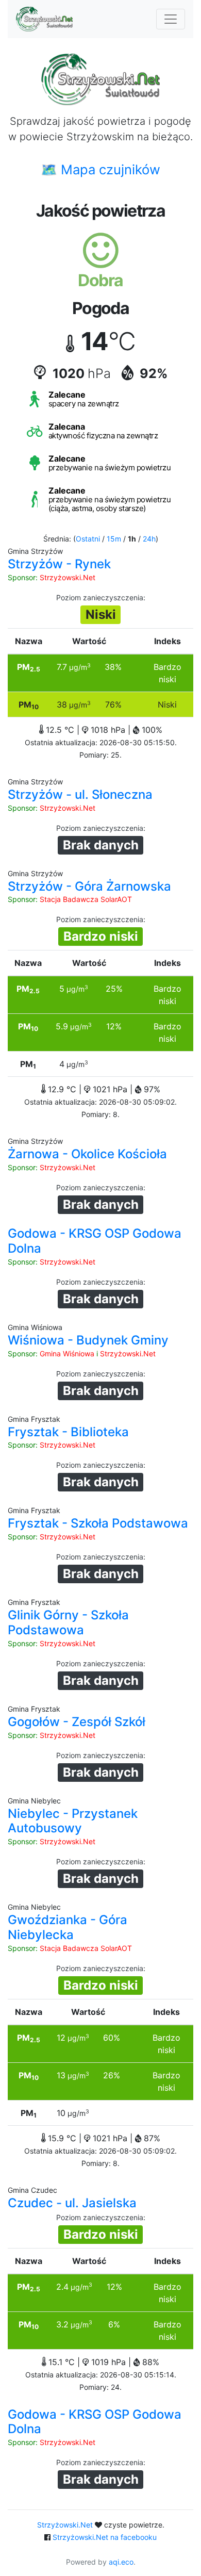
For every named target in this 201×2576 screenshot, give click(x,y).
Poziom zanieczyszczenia (100, 597)
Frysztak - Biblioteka (68, 1432)
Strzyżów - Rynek (59, 564)
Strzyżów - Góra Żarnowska (89, 886)
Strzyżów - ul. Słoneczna (80, 794)
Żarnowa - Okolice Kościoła (87, 1154)
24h (149, 539)
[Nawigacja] (171, 19)
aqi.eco (121, 2562)
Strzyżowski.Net (68, 577)
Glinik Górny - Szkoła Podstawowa (68, 1622)
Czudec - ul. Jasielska (72, 2203)
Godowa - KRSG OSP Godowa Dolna (95, 1241)
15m (114, 539)
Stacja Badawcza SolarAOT (86, 899)
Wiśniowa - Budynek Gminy (88, 1340)
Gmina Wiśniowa (67, 1353)
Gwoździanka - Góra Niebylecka (68, 1927)
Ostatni (88, 539)
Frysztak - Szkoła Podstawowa (98, 1523)
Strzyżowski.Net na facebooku (105, 2537)
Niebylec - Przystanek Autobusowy (73, 1821)
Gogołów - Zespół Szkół (77, 1722)
